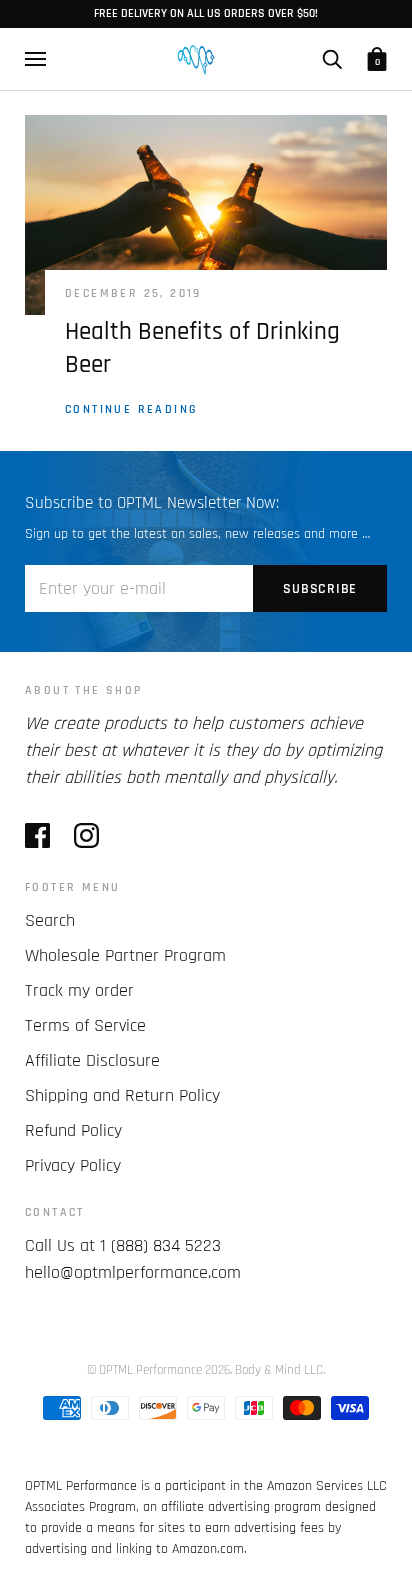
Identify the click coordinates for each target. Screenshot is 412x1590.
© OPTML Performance (144, 1370)
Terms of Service (85, 1025)
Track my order (79, 990)
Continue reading (131, 409)
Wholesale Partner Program (125, 955)
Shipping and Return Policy (122, 1095)
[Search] (332, 59)
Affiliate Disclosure (92, 1060)
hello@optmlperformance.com (133, 1272)
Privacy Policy (73, 1165)
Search (50, 920)
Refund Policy (73, 1130)
